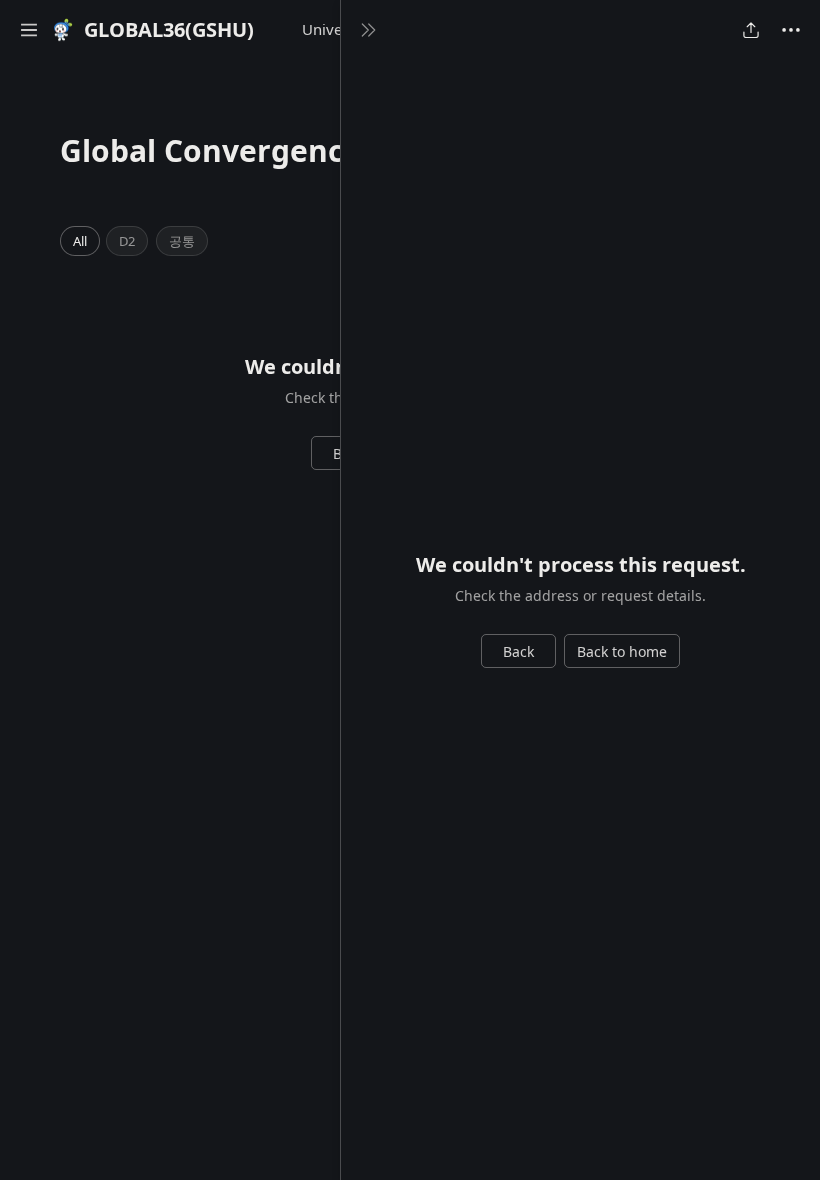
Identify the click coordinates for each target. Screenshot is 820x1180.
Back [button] (518, 651)
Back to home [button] (622, 651)
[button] (29, 30)
